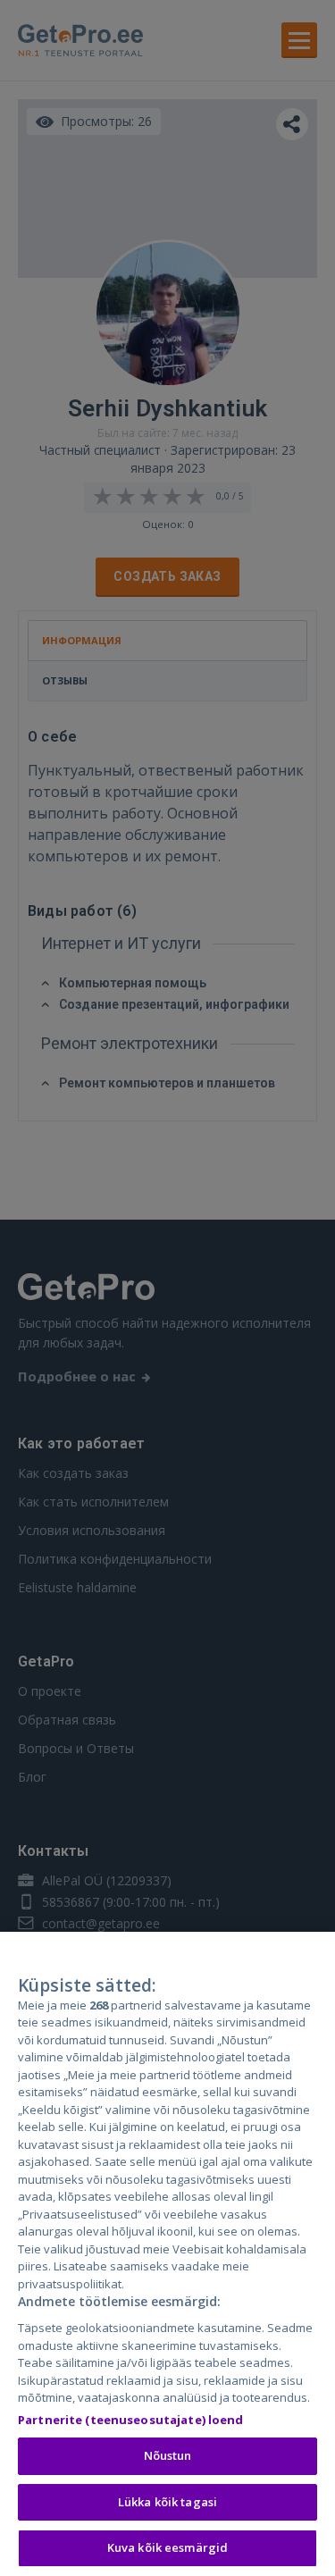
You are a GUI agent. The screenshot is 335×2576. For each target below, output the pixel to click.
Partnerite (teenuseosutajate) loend (131, 2420)
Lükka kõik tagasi (167, 2502)
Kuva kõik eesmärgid (167, 2547)
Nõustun (168, 2455)
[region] (167, 2254)
